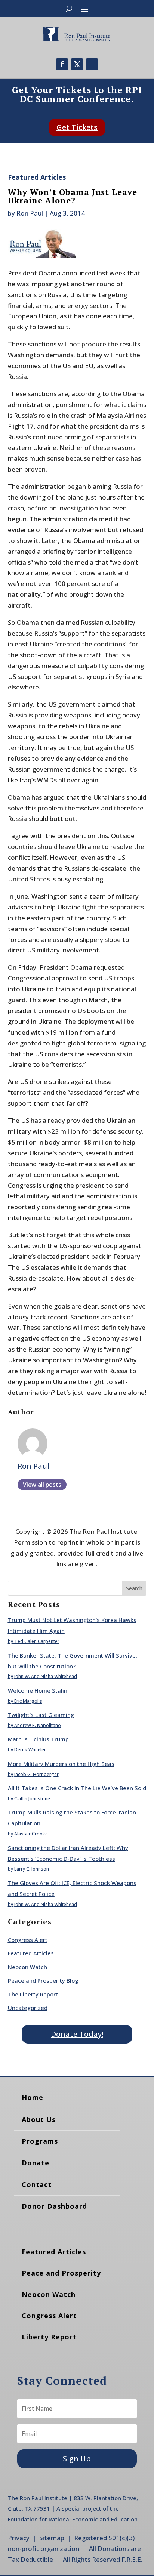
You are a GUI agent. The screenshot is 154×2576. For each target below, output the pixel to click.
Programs (40, 2141)
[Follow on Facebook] (62, 64)
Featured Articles (37, 177)
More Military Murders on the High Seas (61, 1764)
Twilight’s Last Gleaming (41, 1715)
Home (33, 2097)
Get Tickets (77, 127)
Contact (37, 2184)
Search (134, 1588)
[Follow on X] (77, 64)
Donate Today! (77, 2034)
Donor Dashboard (54, 2206)
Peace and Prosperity (61, 2273)
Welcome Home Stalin (38, 1690)
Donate (36, 2163)
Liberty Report (49, 2337)
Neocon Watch (27, 1967)
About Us (39, 2119)
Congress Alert (28, 1940)
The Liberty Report (33, 1994)
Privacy (19, 2538)
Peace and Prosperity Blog (43, 1980)
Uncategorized (28, 2008)
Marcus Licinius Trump (38, 1739)
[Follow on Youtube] (92, 64)
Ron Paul (30, 213)
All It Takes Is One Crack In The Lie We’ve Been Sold (77, 1788)
